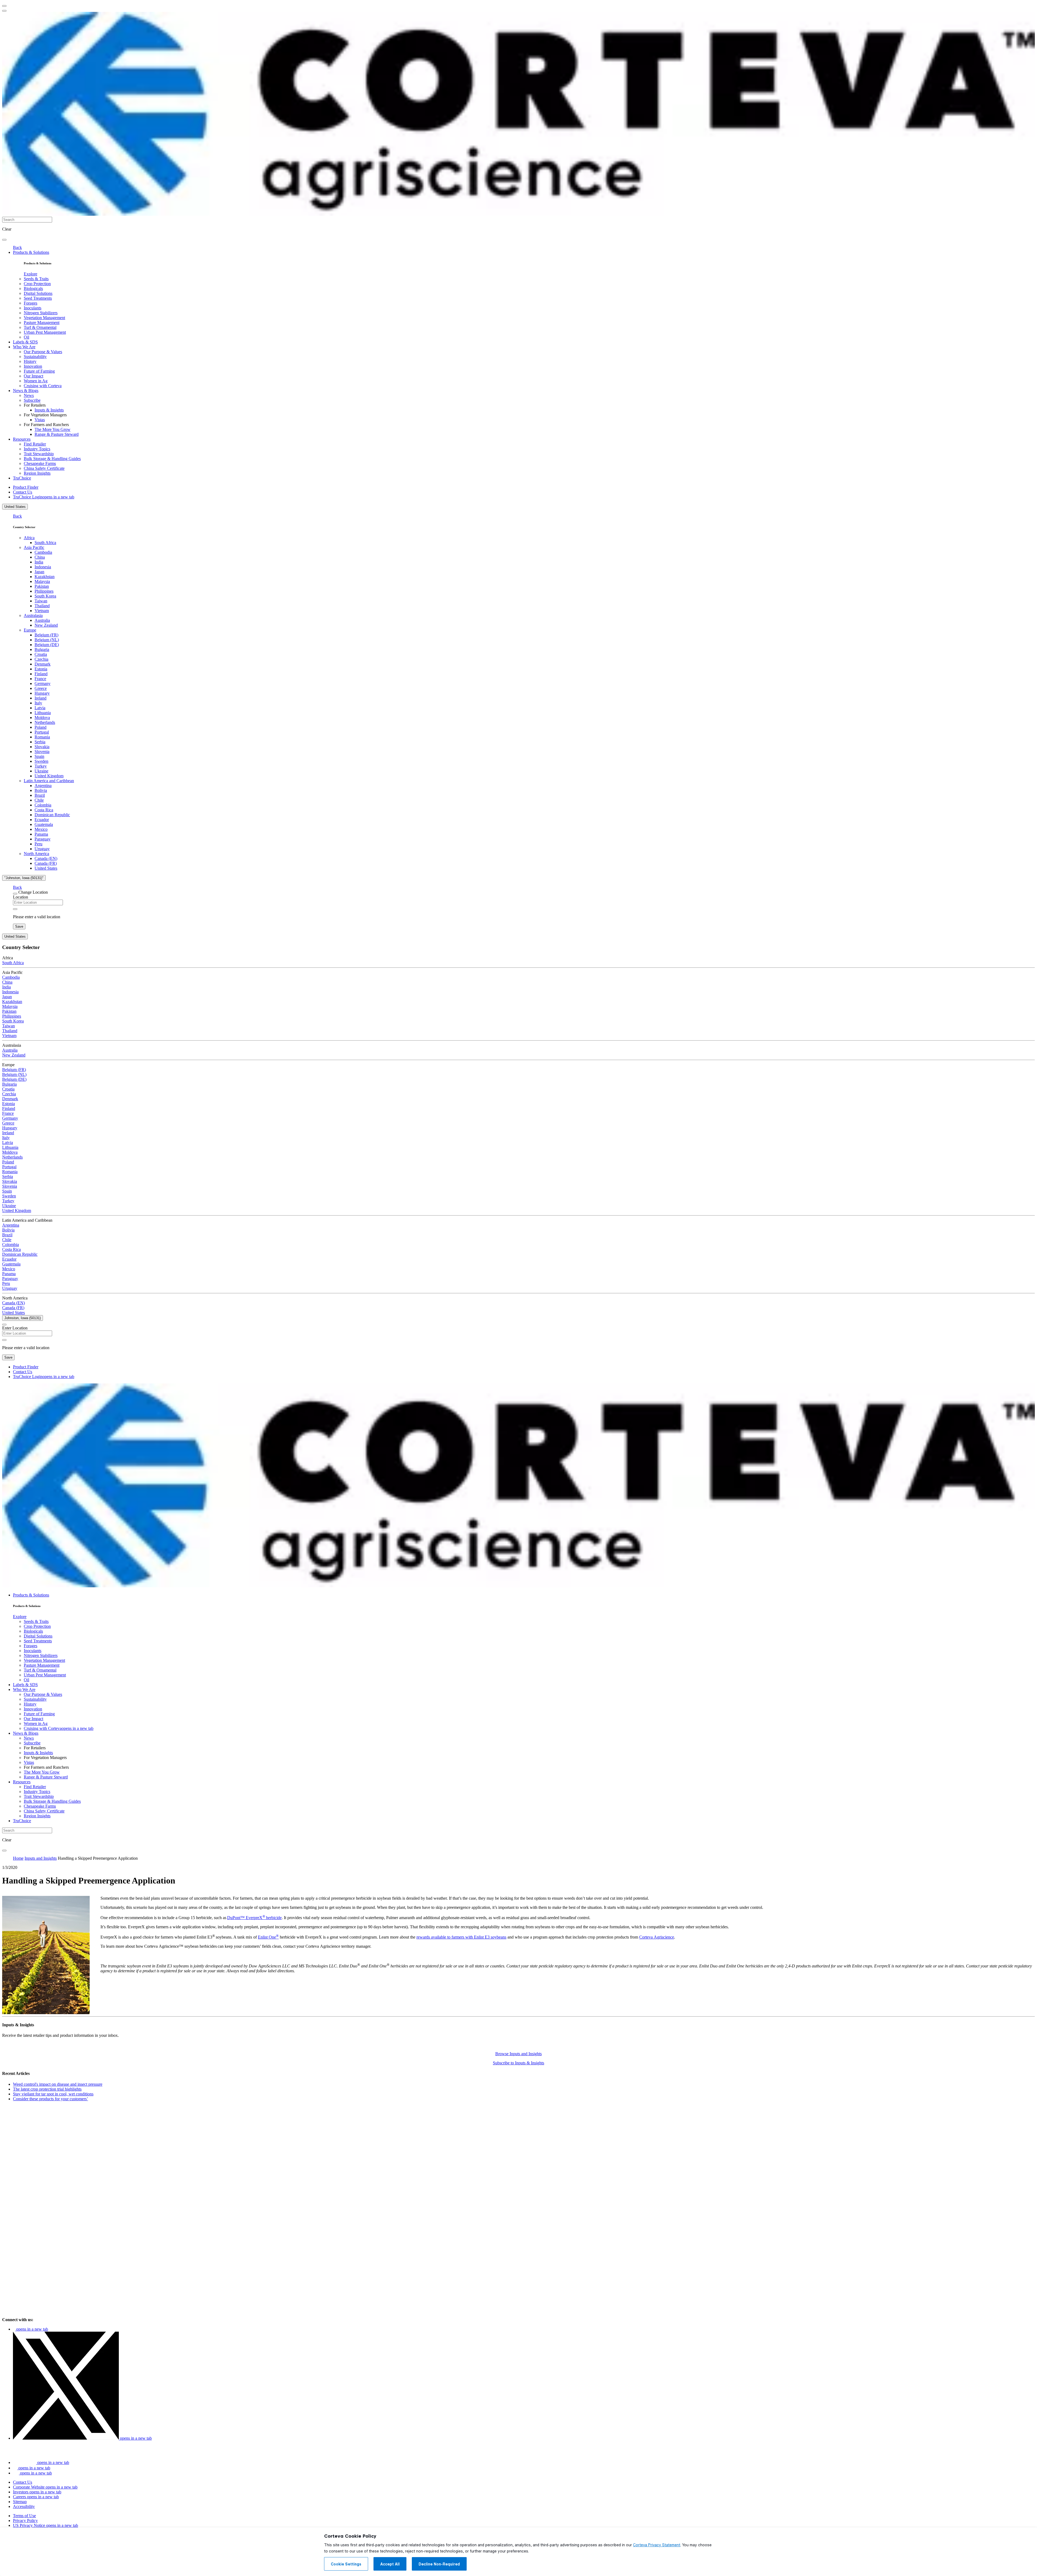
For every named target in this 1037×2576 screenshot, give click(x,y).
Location (21, 897)
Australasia (33, 615)
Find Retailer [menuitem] (35, 444)
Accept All (390, 2564)
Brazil (40, 795)
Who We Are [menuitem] (24, 347)
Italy (38, 703)
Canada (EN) (46, 858)
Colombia (43, 805)
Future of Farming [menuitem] (39, 371)
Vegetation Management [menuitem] (44, 318)
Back (17, 247)
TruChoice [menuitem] (22, 478)
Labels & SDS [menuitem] (25, 342)
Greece (41, 688)
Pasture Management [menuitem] (42, 323)
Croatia (41, 654)
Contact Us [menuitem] (23, 492)
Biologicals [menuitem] (33, 288)
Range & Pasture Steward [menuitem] (57, 434)
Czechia (41, 659)
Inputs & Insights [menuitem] (49, 410)
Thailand (42, 606)
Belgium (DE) (47, 645)
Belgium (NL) (47, 640)
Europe (30, 630)
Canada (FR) (46, 863)
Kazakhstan (45, 577)
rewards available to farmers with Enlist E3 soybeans (461, 1937)
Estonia (41, 669)
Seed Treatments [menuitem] (38, 298)
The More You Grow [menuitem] (53, 429)
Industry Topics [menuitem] (37, 449)
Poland (41, 727)
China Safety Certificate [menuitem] (44, 468)
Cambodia (43, 552)
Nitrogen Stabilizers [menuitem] (41, 313)
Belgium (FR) (46, 635)
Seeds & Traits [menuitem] (36, 279)
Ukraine (41, 771)
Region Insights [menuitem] (37, 473)
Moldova (42, 718)
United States (15, 507)
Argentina (43, 786)
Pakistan (42, 586)
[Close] (15, 894)
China (40, 557)
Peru (38, 844)
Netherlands (45, 722)
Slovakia (42, 747)
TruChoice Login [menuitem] (44, 497)
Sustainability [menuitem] (35, 357)
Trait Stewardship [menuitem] (39, 454)
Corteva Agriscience (657, 1937)
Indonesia (43, 567)
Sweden (41, 761)
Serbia (40, 742)
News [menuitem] (29, 395)
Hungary (42, 693)
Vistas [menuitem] (40, 420)
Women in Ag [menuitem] (36, 381)
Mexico (41, 829)
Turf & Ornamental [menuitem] (40, 327)
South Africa (45, 543)
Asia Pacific (34, 547)
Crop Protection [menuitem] (37, 284)
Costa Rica (44, 810)
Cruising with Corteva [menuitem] (43, 386)
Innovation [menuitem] (33, 366)
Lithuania (43, 713)
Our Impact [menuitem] (33, 376)
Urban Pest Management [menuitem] (45, 332)
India (39, 562)
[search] (4, 240)
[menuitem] (31, 274)
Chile (39, 800)
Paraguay (43, 839)
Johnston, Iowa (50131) (23, 1318)
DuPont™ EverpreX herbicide (254, 1918)
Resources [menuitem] (22, 439)
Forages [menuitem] (31, 303)
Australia (42, 620)
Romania (42, 737)
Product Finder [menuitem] (26, 487)
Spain (39, 756)
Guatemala (44, 824)
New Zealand (46, 625)
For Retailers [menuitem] (35, 405)
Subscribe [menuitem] (32, 400)
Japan (39, 572)
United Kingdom (49, 776)
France (40, 679)
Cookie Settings (346, 2564)
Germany (43, 683)
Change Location (33, 892)
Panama (41, 834)
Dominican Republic (52, 815)
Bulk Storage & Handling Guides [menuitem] (52, 459)
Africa (29, 538)
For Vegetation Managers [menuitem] (45, 415)
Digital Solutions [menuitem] (38, 293)
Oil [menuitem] (26, 337)
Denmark (43, 664)
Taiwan (41, 601)
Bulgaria (42, 649)
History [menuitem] (30, 361)
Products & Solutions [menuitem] (31, 252)
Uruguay (42, 849)
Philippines (44, 591)
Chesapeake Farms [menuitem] (40, 463)
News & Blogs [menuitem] (26, 391)
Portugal (42, 732)
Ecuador (42, 820)
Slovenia (42, 752)
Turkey (41, 766)
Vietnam (42, 611)
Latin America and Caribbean (49, 781)
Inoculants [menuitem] (33, 308)
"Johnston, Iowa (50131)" (24, 878)
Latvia (40, 708)
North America (36, 854)
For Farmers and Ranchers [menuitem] (46, 425)
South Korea (45, 596)
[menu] (4, 6)
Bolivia (41, 790)
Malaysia (42, 581)
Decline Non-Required (439, 2564)
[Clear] (15, 909)
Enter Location (15, 1328)
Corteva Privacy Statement (657, 2545)
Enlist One (268, 1937)
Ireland (41, 698)
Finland (41, 674)
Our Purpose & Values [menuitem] (43, 352)
